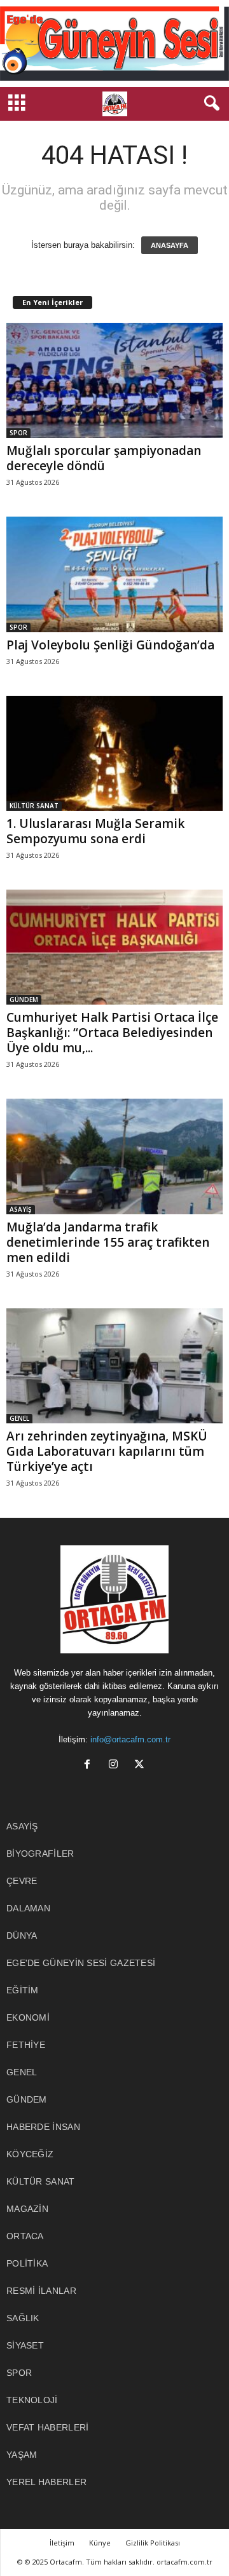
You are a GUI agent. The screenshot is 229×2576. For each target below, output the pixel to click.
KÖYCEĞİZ (30, 2154)
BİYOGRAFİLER (40, 1854)
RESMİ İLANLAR (41, 2291)
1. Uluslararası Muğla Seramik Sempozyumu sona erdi (95, 831)
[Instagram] (116, 1766)
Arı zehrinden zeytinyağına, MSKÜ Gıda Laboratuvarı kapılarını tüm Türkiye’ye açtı (107, 1451)
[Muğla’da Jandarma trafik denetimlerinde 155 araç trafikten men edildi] (114, 1156)
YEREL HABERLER (46, 2482)
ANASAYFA (170, 245)
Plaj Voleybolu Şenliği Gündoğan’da (110, 645)
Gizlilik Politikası (153, 2543)
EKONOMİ (28, 2017)
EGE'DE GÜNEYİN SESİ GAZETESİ (81, 1963)
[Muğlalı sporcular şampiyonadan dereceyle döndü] (114, 380)
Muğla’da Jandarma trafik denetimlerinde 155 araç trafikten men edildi (108, 1242)
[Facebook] (90, 1766)
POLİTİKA (27, 2263)
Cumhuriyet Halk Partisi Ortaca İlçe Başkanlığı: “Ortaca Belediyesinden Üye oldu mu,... (112, 1033)
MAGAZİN (27, 2209)
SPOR (18, 433)
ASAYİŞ (21, 1209)
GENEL (19, 1418)
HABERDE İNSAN (43, 2127)
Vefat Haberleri (48, 2427)
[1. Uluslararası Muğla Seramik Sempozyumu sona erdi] (114, 753)
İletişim (62, 2543)
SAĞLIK (23, 2318)
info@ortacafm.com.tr (130, 1739)
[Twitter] (141, 1766)
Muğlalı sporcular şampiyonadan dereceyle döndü (104, 458)
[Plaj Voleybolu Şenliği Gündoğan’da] (114, 574)
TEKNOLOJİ (32, 2400)
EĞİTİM (23, 1990)
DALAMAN (28, 1908)
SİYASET (25, 2345)
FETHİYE (26, 2045)
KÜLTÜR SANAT (34, 806)
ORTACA (25, 2236)
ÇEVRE (22, 1881)
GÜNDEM (24, 1000)
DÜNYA (22, 1935)
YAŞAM (22, 2455)
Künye (100, 2543)
